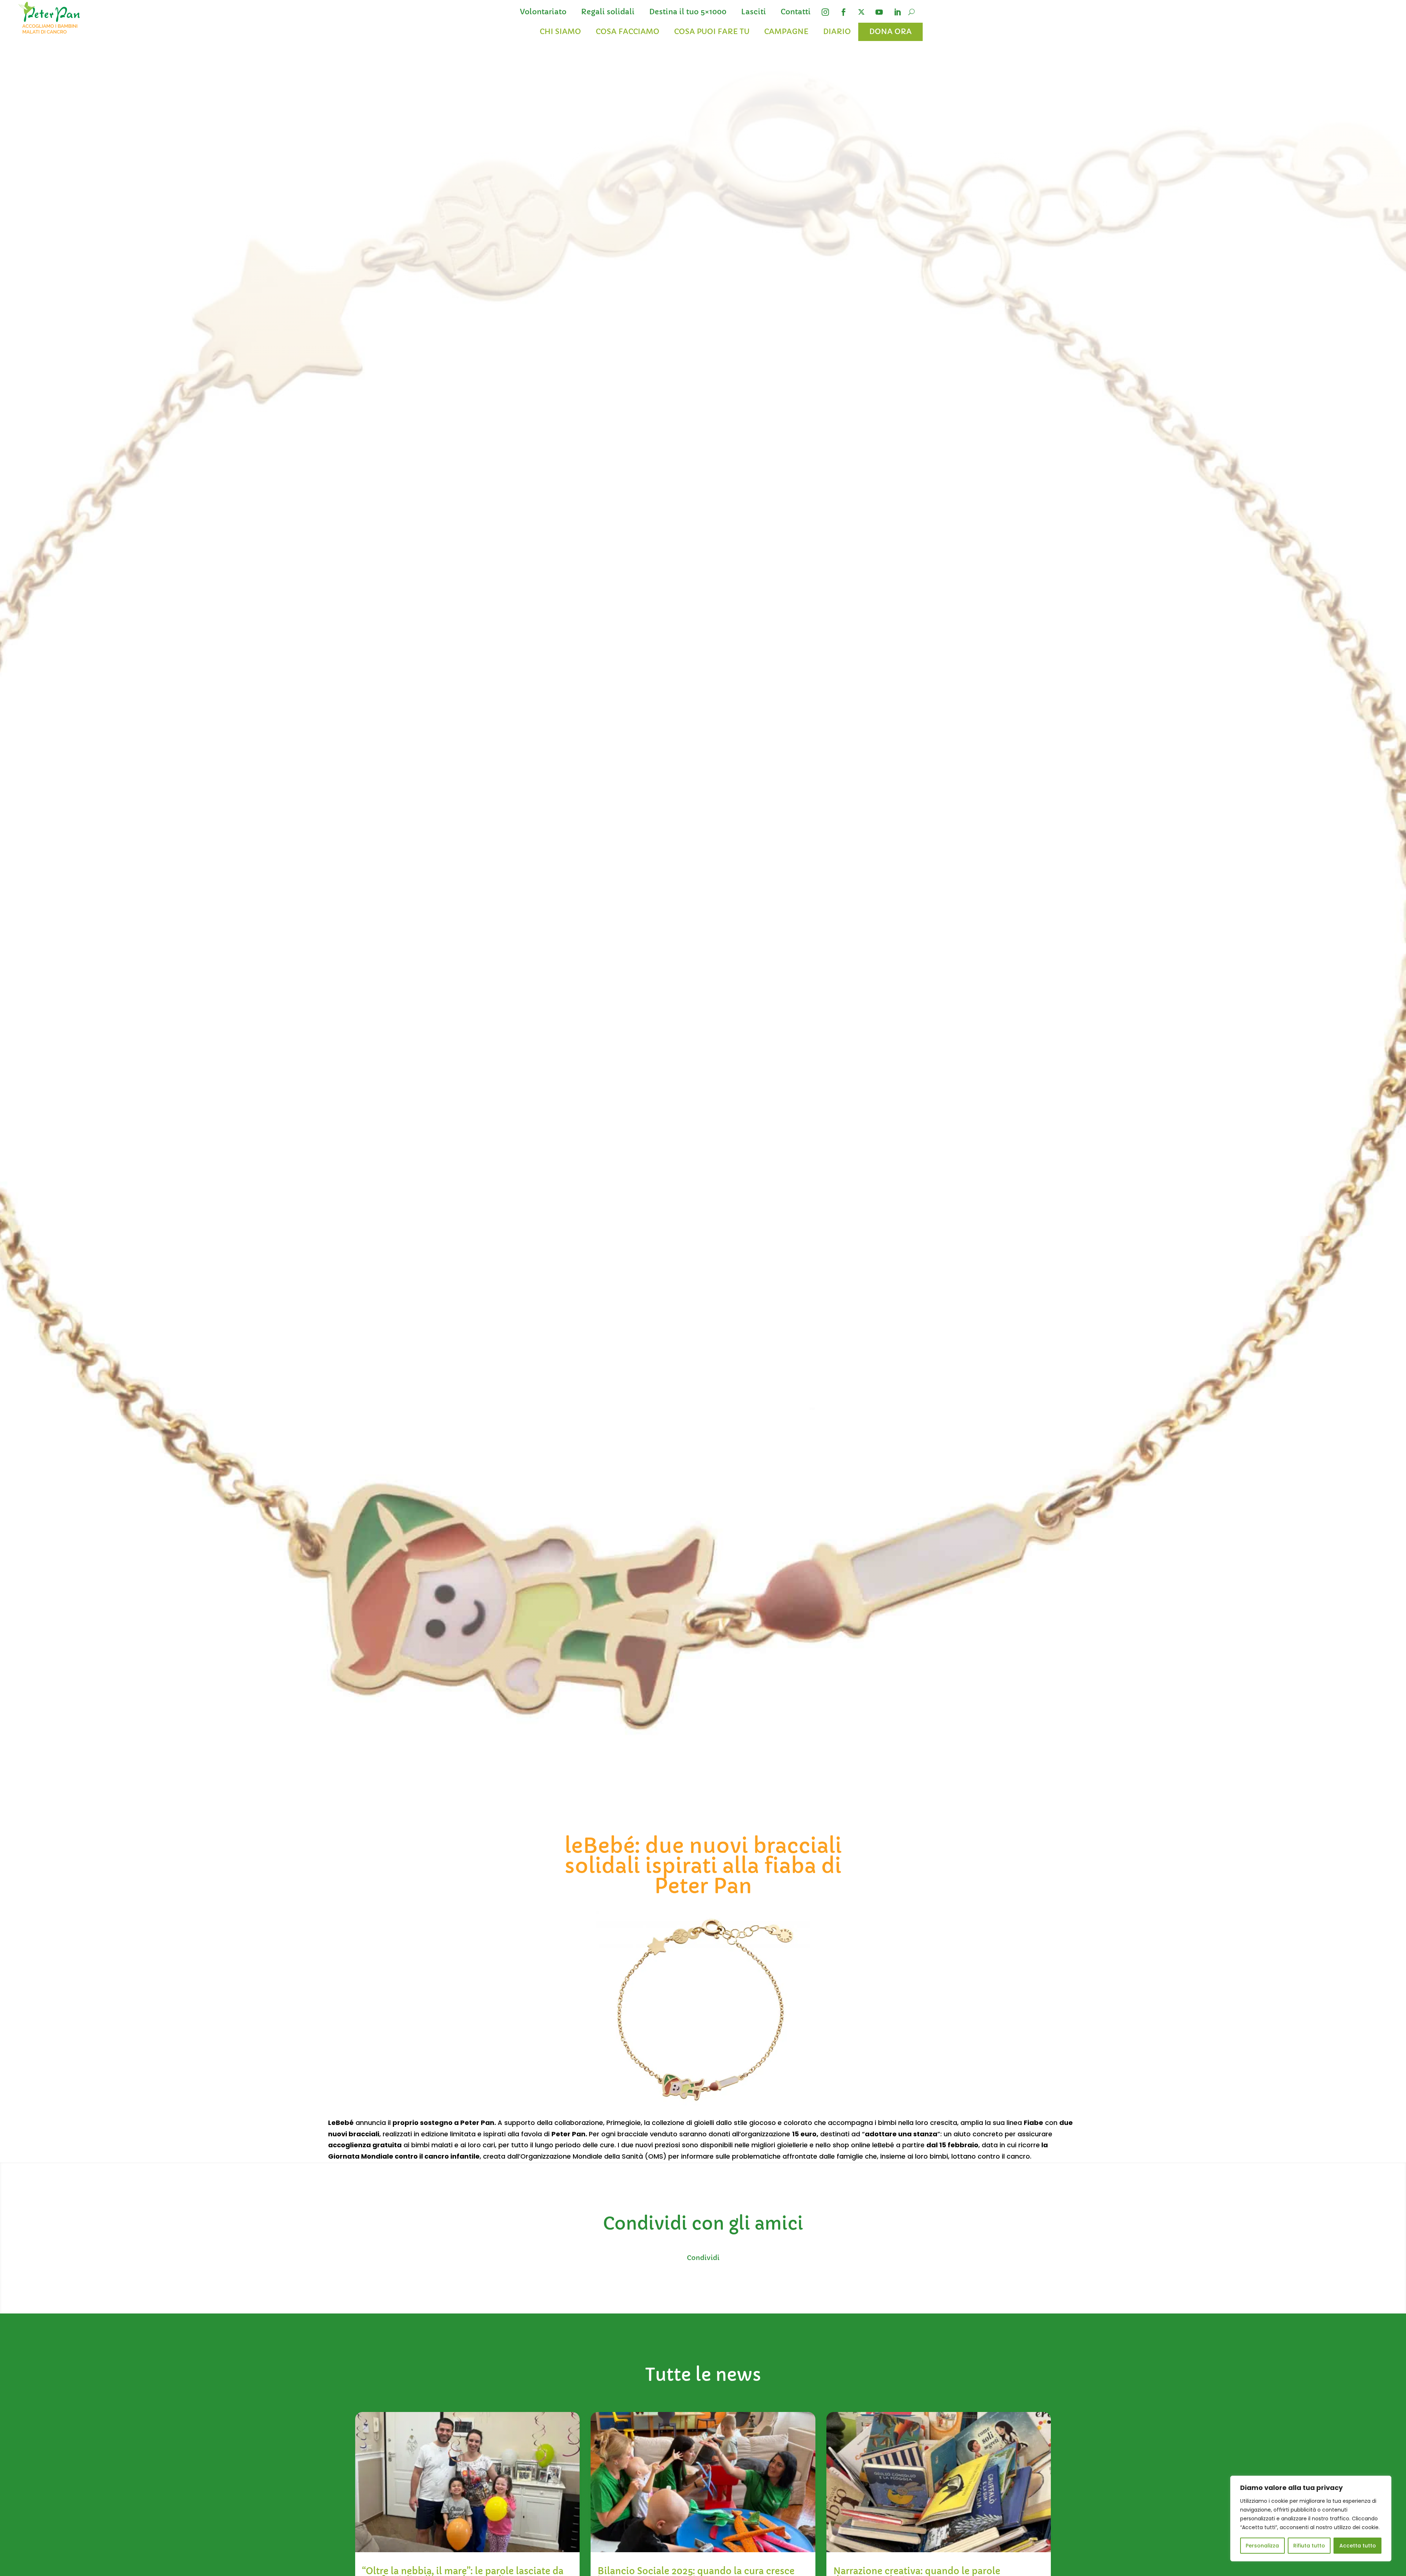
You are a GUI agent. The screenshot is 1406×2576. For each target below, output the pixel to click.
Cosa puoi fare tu (712, 32)
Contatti (796, 12)
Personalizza (1262, 2546)
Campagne (786, 32)
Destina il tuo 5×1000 (688, 12)
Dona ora (890, 32)
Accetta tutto (1358, 2546)
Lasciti (754, 12)
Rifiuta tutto (1309, 2546)
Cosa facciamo (628, 32)
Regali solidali (608, 12)
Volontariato (543, 12)
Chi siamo (560, 32)
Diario (837, 32)
